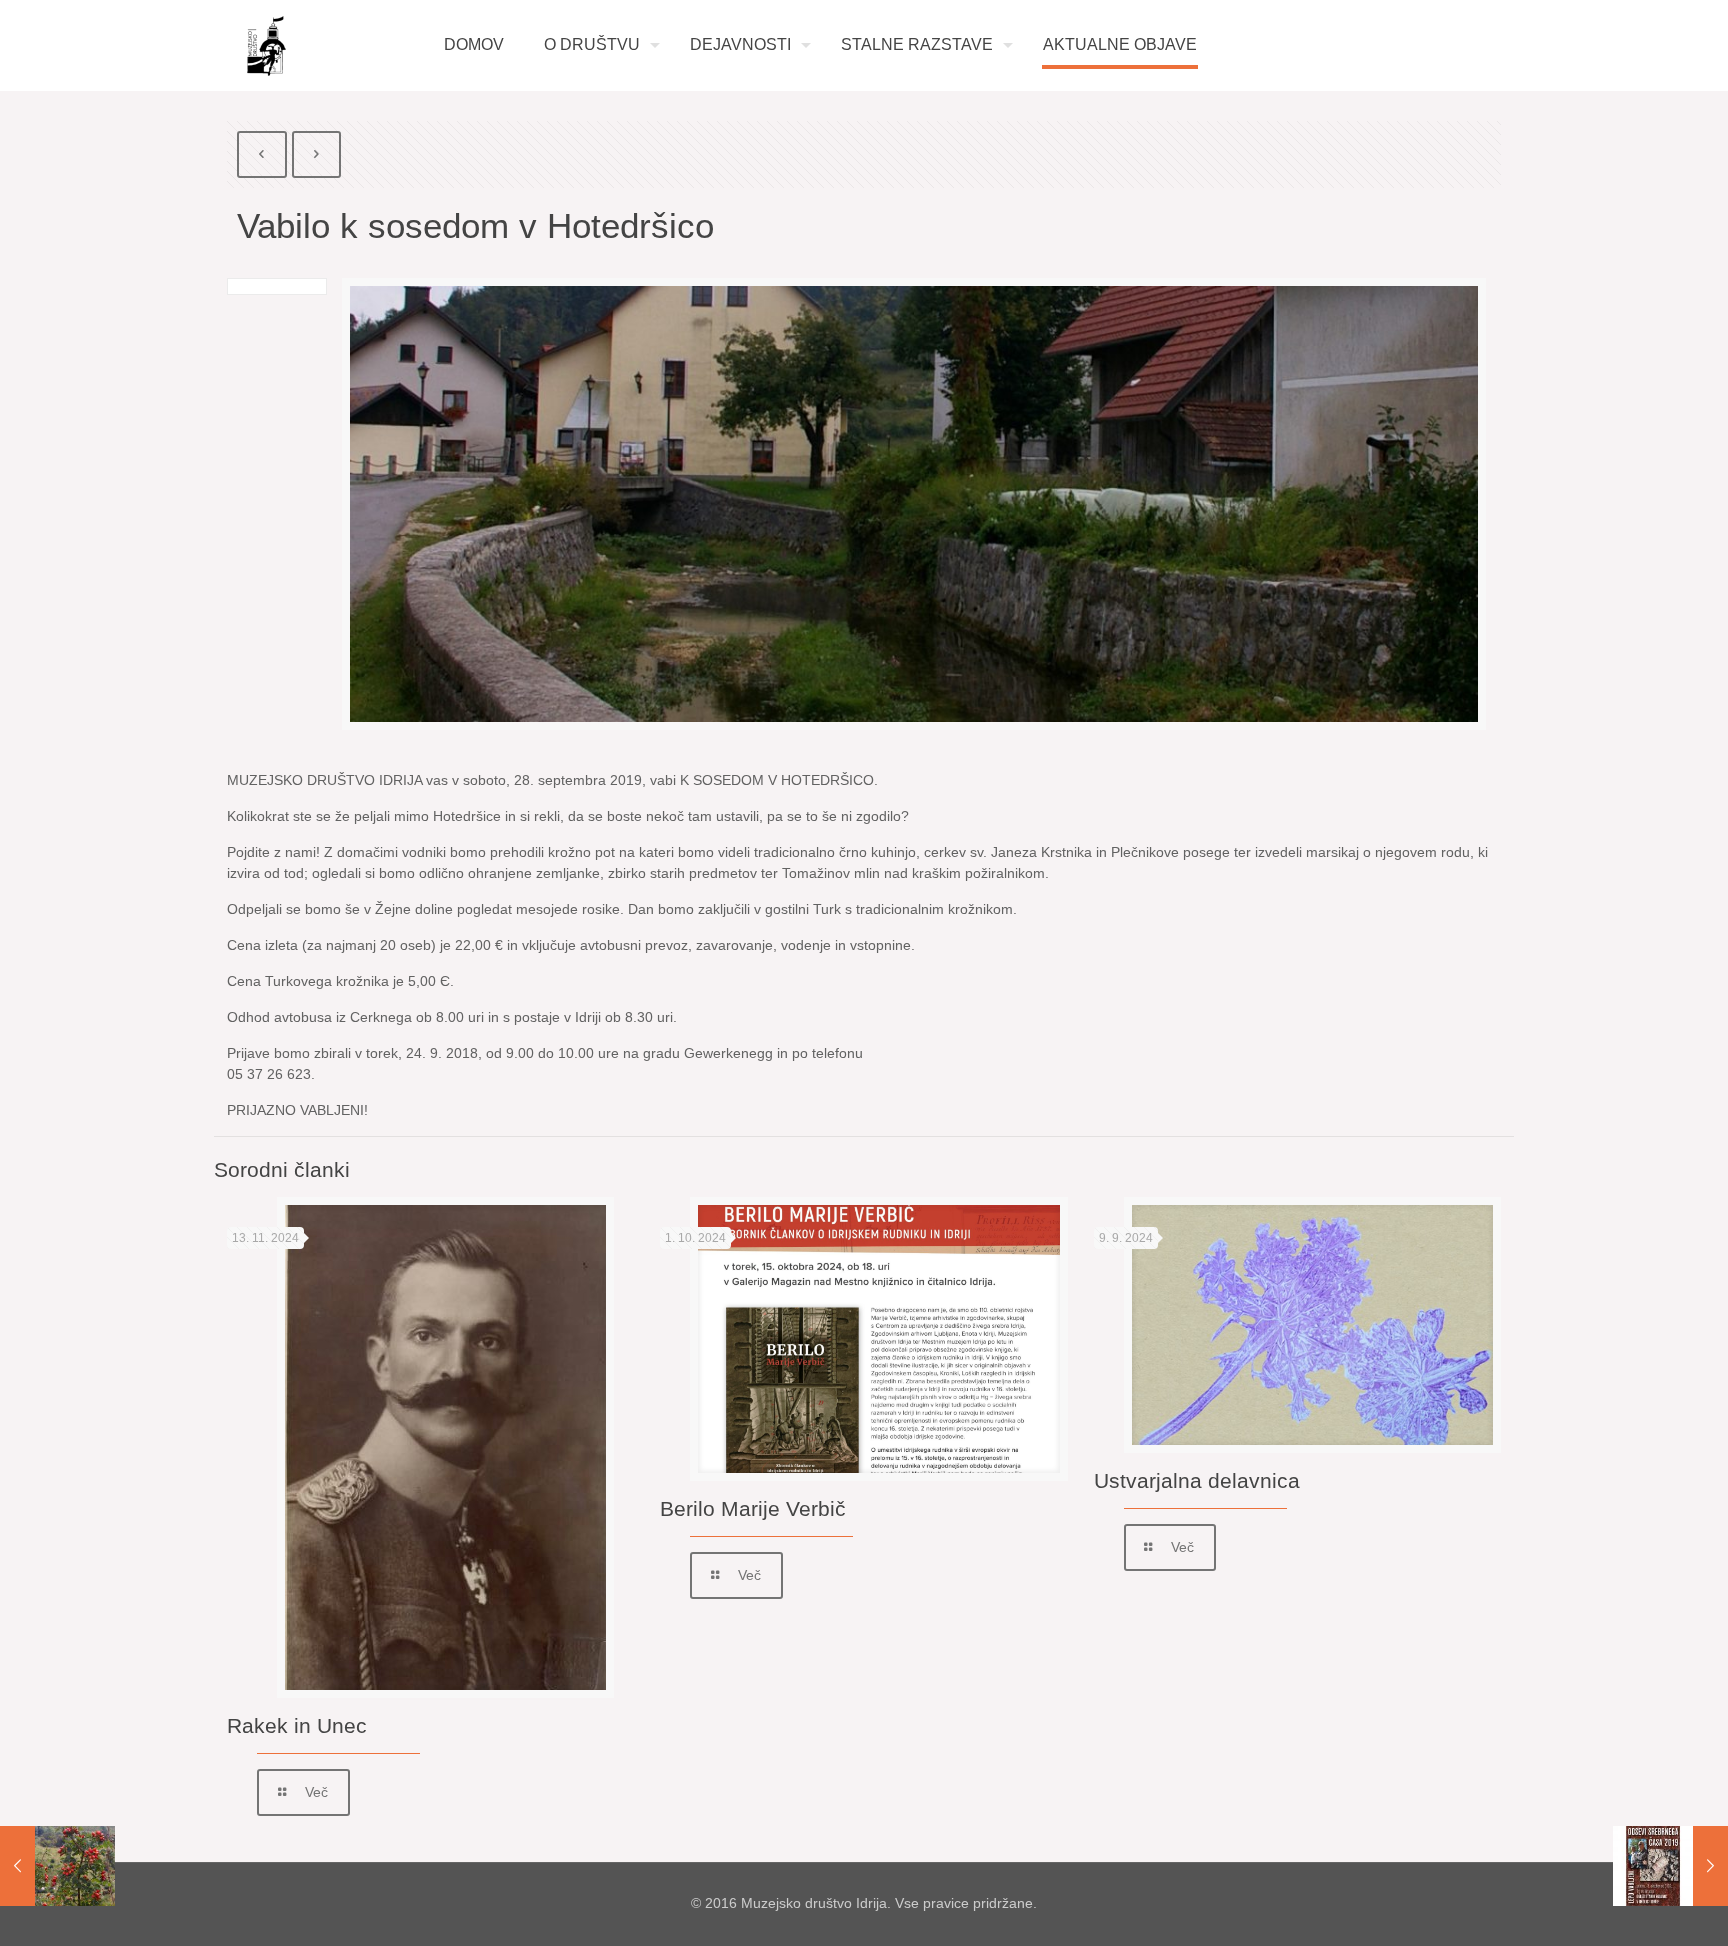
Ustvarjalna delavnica (1197, 1480)
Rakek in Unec (297, 1725)
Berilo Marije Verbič (753, 1508)
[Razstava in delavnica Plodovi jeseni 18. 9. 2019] (57, 1866)
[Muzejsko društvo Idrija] (266, 45)
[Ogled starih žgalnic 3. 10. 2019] (1670, 1866)
